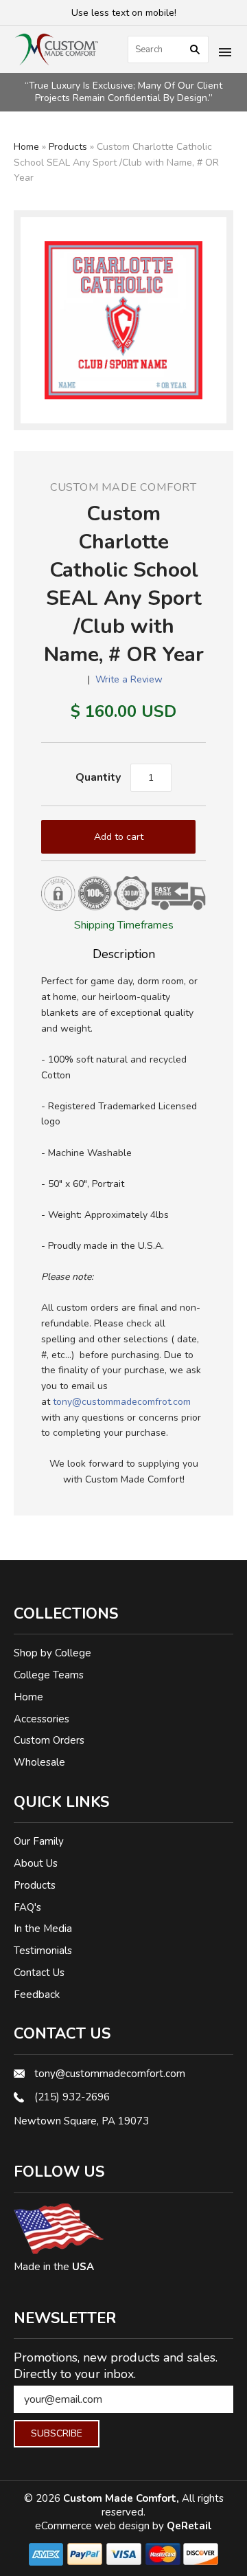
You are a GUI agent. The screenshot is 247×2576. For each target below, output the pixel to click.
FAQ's (27, 1907)
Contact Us (39, 1973)
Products (68, 147)
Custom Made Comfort (123, 487)
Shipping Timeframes (124, 925)
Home (26, 147)
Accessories (42, 1719)
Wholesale (39, 1762)
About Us (36, 1863)
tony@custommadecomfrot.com (122, 1402)
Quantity (98, 777)
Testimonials (43, 1951)
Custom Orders (49, 1740)
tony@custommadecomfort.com (110, 2074)
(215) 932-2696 (72, 2097)
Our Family (39, 1841)
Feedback (37, 1995)
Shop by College (52, 1653)
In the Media (43, 1929)
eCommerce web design (94, 2526)
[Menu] (225, 54)
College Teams (49, 1675)
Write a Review (129, 679)
